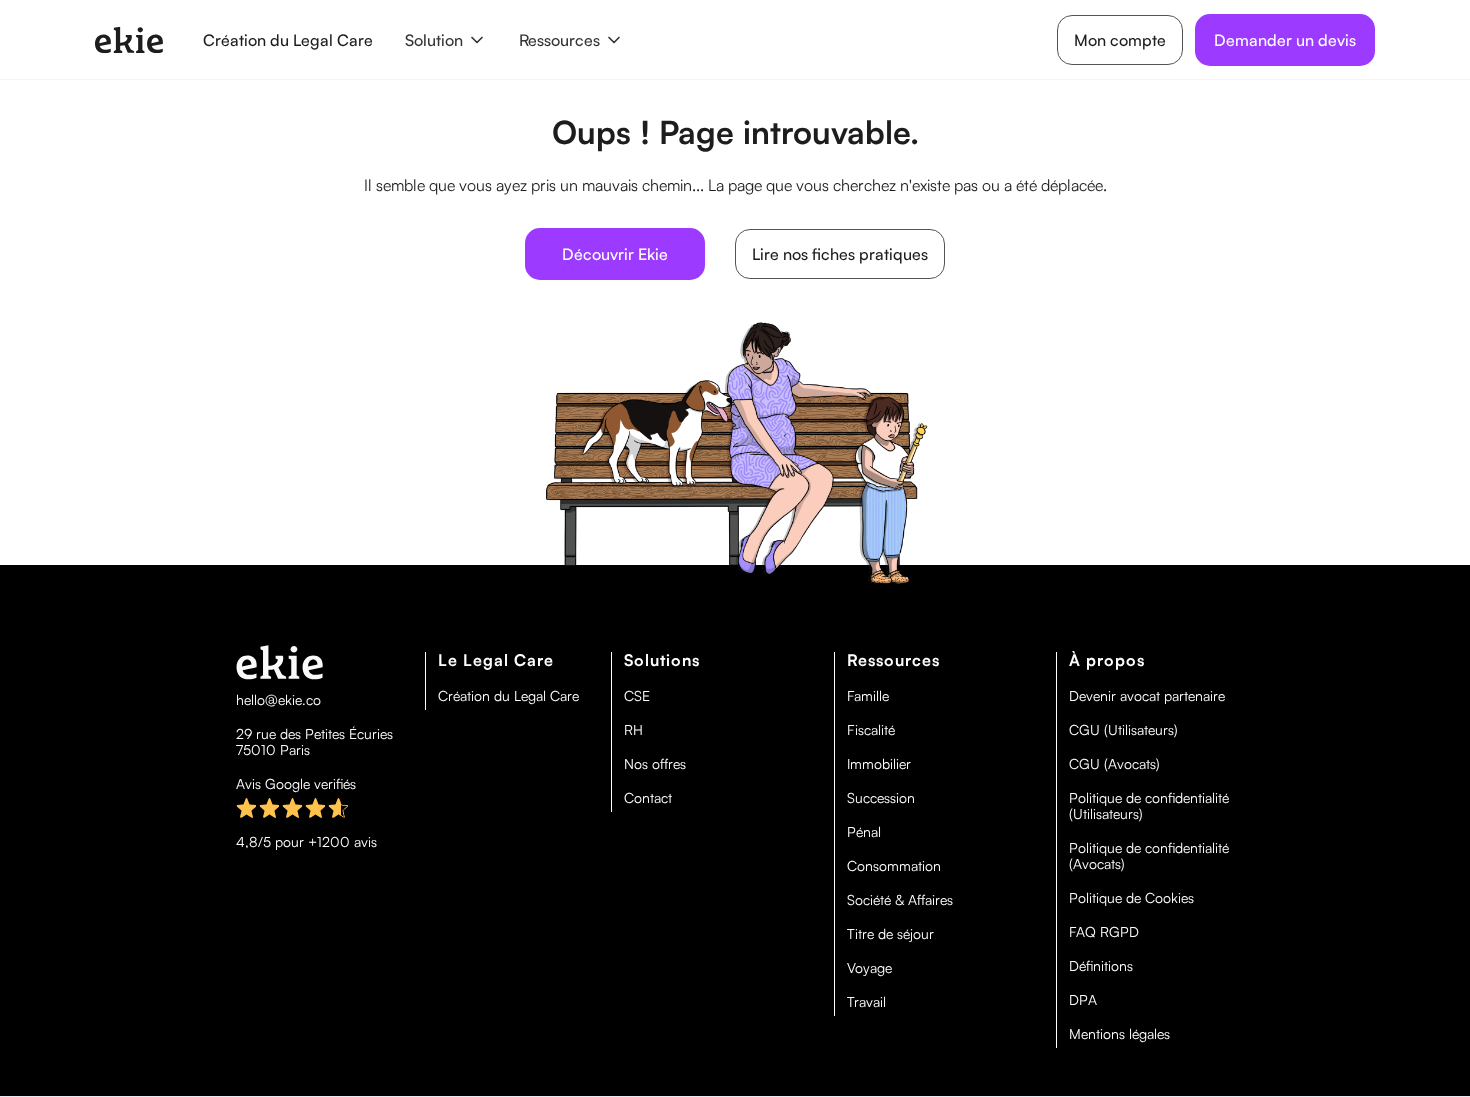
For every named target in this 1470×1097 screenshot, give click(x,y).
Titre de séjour (890, 934)
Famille (868, 696)
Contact (648, 798)
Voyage (869, 968)
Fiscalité (871, 730)
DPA (1083, 1000)
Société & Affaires (900, 900)
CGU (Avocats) (1114, 764)
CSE (637, 696)
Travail (866, 1002)
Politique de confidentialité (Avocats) (1149, 856)
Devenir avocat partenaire (1147, 696)
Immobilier (879, 764)
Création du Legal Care (288, 40)
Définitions (1101, 966)
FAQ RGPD (1104, 932)
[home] (129, 40)
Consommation (894, 866)
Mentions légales (1119, 1034)
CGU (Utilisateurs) (1123, 730)
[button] (446, 40)
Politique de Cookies (1131, 898)
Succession (881, 798)
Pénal (864, 832)
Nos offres (655, 764)
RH (633, 730)
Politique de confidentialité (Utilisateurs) (1149, 806)
